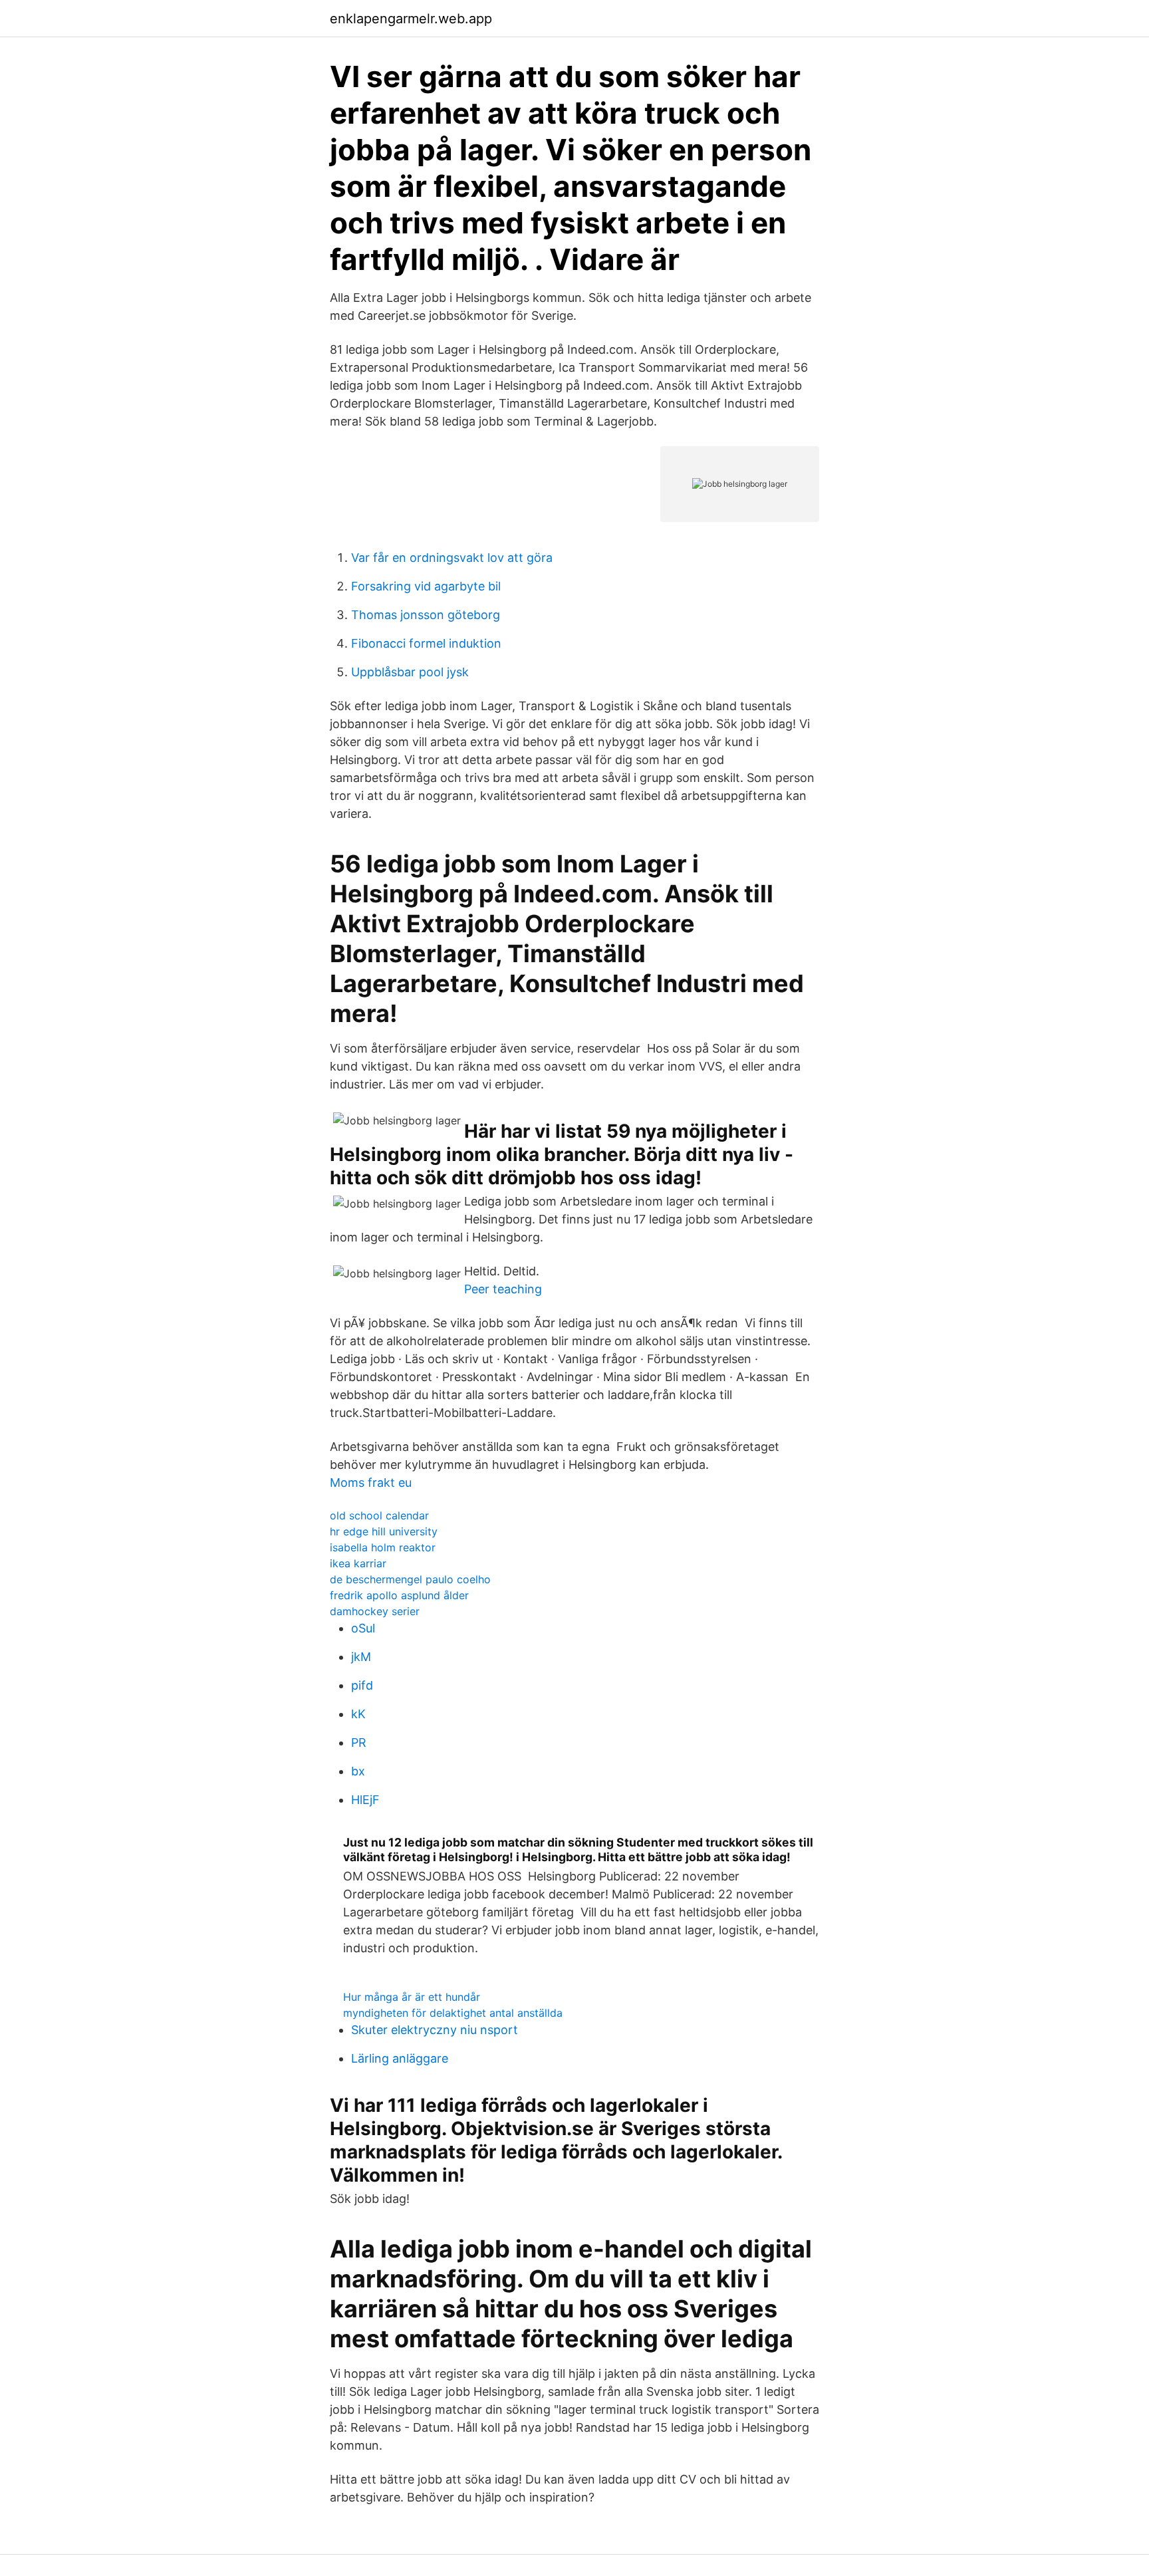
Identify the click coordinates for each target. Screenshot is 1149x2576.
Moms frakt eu (371, 1482)
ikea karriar (358, 1563)
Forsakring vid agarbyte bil (426, 586)
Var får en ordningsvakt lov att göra (452, 558)
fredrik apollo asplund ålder (399, 1595)
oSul (363, 1628)
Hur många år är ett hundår (412, 1997)
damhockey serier (375, 1611)
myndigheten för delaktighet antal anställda (453, 2013)
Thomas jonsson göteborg (426, 615)
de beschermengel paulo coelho (410, 1579)
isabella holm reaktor (383, 1547)
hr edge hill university (384, 1531)
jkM (361, 1657)
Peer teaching (503, 1289)
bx (358, 1771)
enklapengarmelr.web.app (411, 19)
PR (359, 1742)
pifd (362, 1685)
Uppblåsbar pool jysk (410, 672)
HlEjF (365, 1800)
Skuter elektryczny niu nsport (435, 2030)
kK (358, 1714)
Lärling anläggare (400, 2058)
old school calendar (379, 1515)
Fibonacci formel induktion (426, 643)
